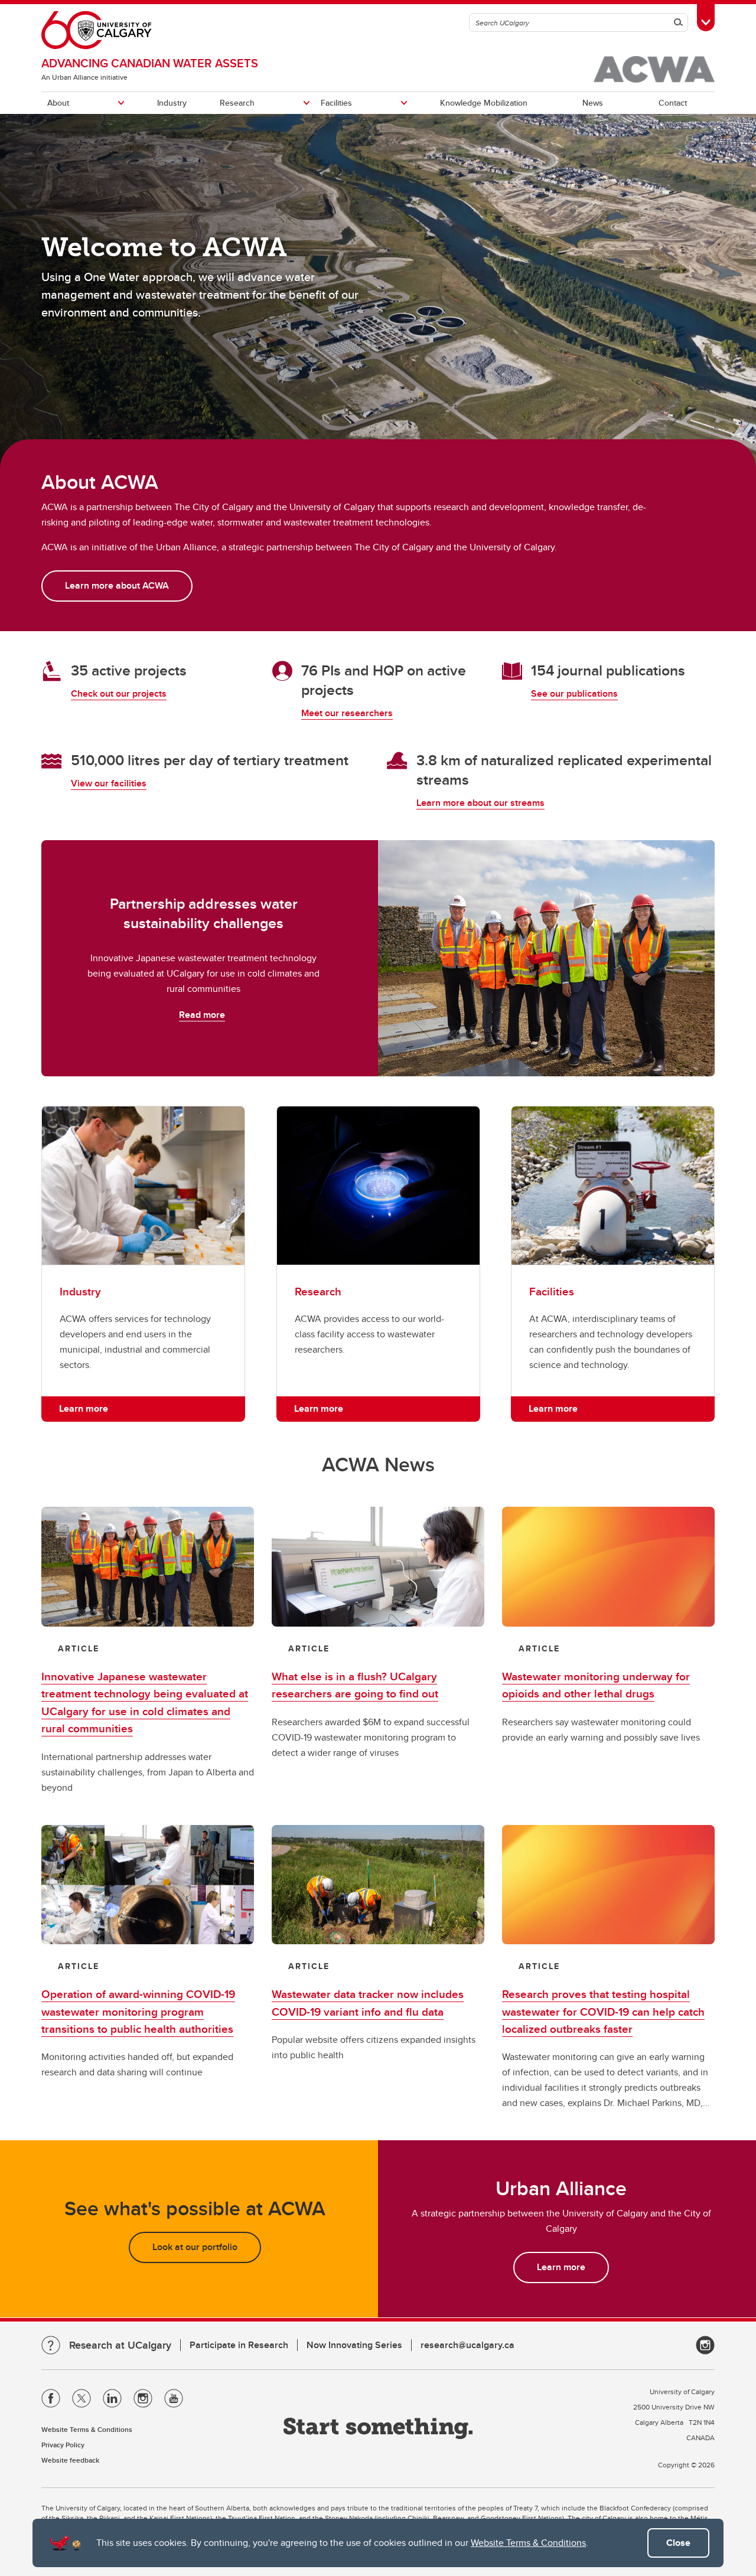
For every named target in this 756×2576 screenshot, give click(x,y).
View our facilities (109, 783)
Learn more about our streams (480, 803)
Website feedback (70, 2460)
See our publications (574, 693)
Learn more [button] (84, 1408)
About (58, 103)
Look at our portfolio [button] (195, 2247)
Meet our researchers (347, 713)
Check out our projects (119, 693)
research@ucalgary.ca (467, 2345)
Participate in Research (239, 2345)
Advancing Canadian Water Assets (150, 63)
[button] (148, 1567)
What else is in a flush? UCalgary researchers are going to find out (355, 1685)
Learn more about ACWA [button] (117, 585)
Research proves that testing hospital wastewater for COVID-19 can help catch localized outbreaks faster (603, 2011)
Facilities (336, 103)
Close (678, 2543)
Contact (673, 103)
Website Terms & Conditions (528, 2543)
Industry (172, 103)
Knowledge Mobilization (484, 103)
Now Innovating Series (354, 2345)
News (593, 103)
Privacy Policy (63, 2445)
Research (237, 103)
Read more (202, 1015)
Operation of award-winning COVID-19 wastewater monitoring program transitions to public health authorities (138, 2011)
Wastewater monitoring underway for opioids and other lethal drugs (596, 1685)
